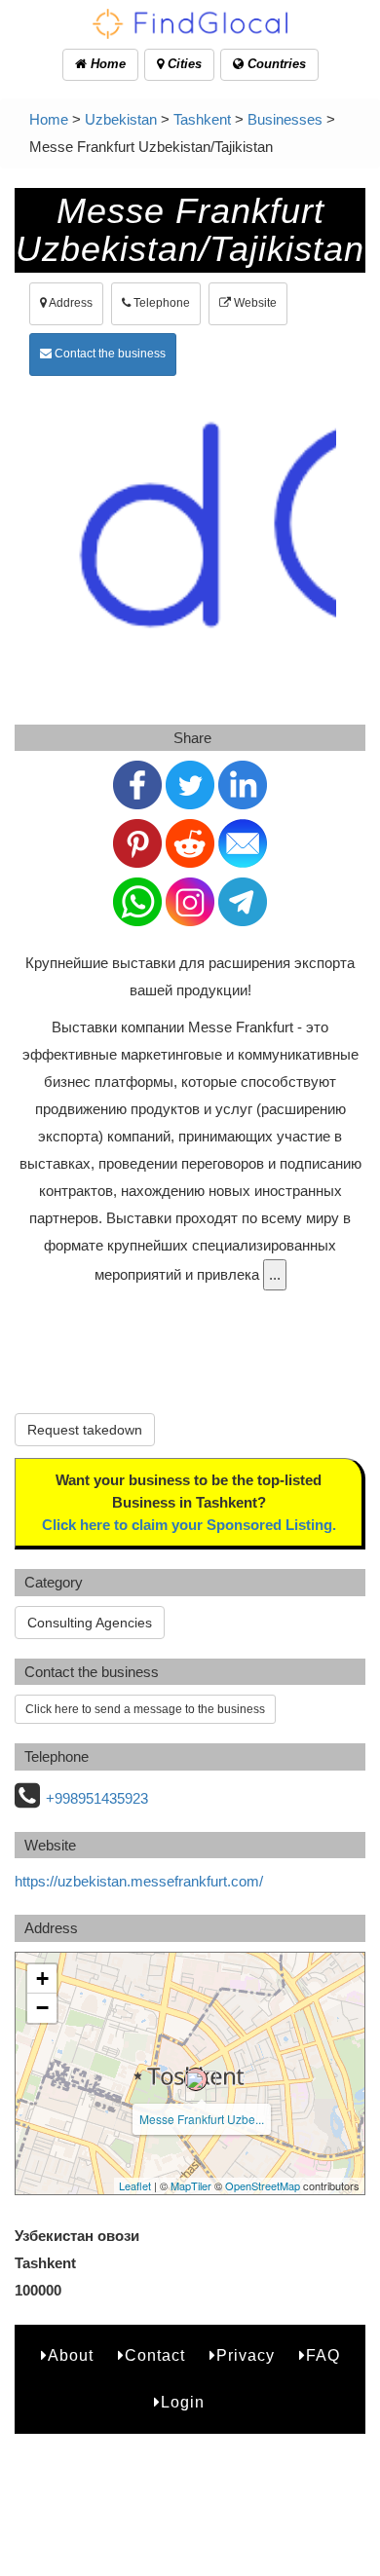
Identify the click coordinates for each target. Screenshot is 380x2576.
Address (70, 303)
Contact (155, 2355)
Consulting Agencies (90, 1623)
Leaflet (135, 2185)
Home (106, 64)
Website (254, 303)
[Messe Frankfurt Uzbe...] (196, 2079)
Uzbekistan (121, 119)
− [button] (42, 2008)
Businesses (285, 119)
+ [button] (42, 1979)
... (275, 1274)
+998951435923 (97, 1798)
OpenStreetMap (263, 2185)
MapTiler (191, 2185)
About (71, 2355)
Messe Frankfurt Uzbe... (202, 2119)
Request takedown (85, 1430)
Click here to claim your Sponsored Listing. (189, 1525)
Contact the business (109, 354)
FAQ (323, 2355)
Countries (275, 64)
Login (183, 2402)
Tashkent (202, 119)
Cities (183, 64)
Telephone (160, 303)
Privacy (246, 2355)
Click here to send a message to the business (145, 1709)
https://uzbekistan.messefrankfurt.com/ (139, 1881)
